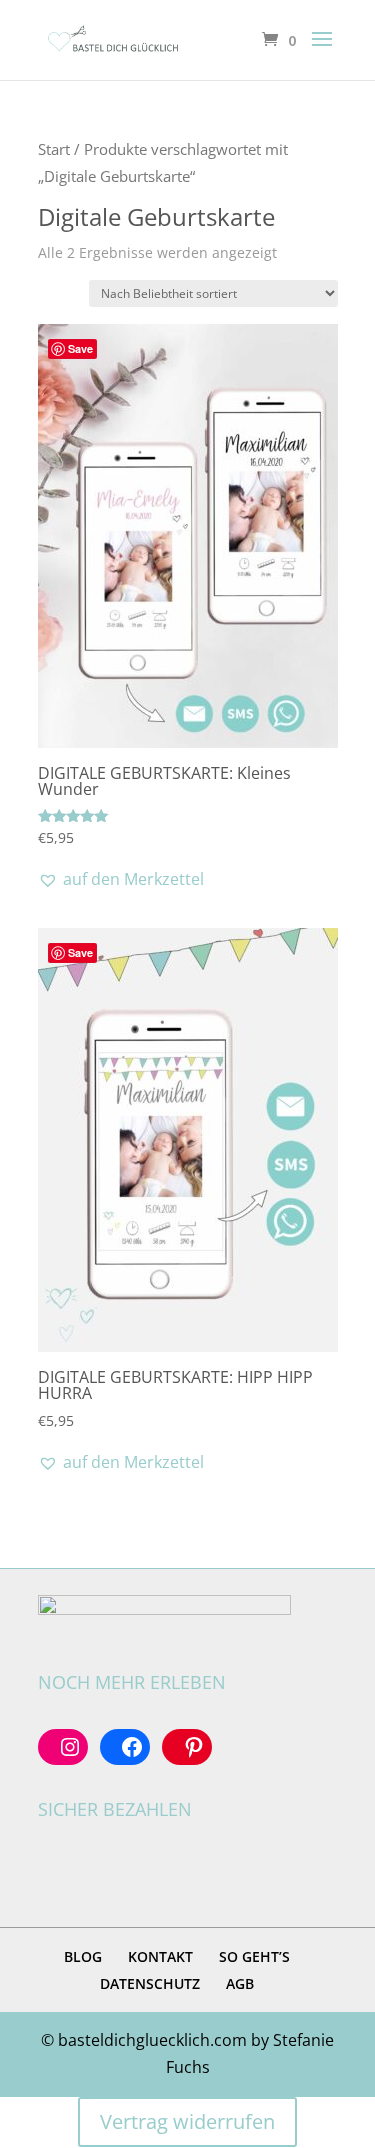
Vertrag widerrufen (187, 2121)
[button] (121, 879)
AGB (240, 1983)
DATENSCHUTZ (150, 1983)
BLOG (83, 1956)
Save (80, 348)
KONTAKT (160, 1956)
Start (54, 149)
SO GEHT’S (254, 1956)
